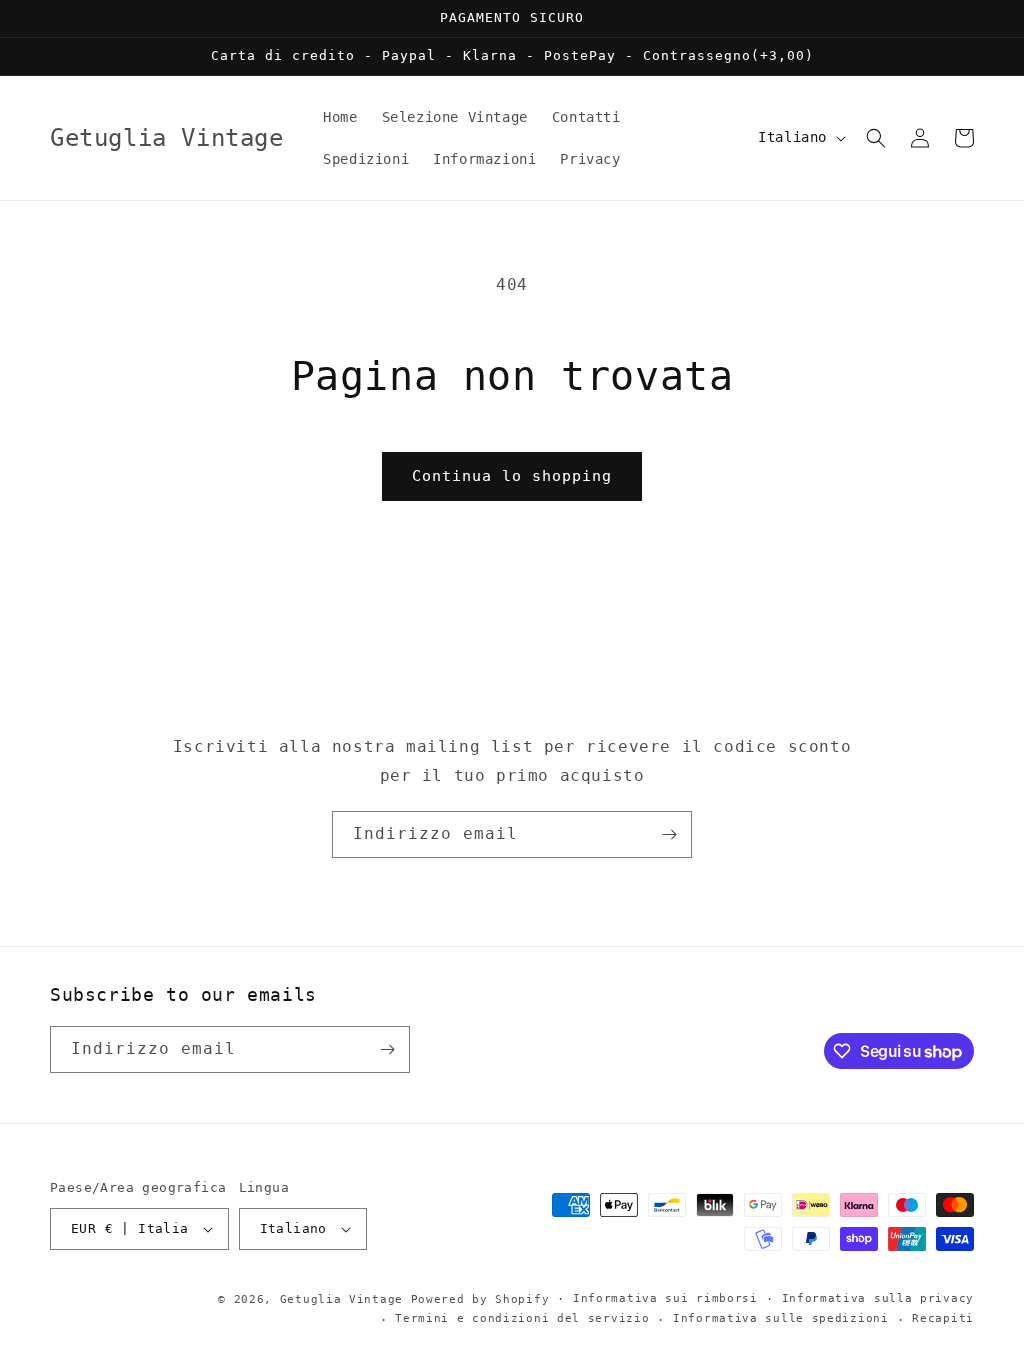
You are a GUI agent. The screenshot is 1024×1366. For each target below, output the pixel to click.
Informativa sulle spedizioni (781, 1318)
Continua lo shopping (512, 476)
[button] (876, 138)
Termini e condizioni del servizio (522, 1318)
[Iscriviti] (669, 834)
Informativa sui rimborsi (665, 1298)
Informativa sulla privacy (878, 1298)
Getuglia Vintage (341, 1299)
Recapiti (943, 1318)
